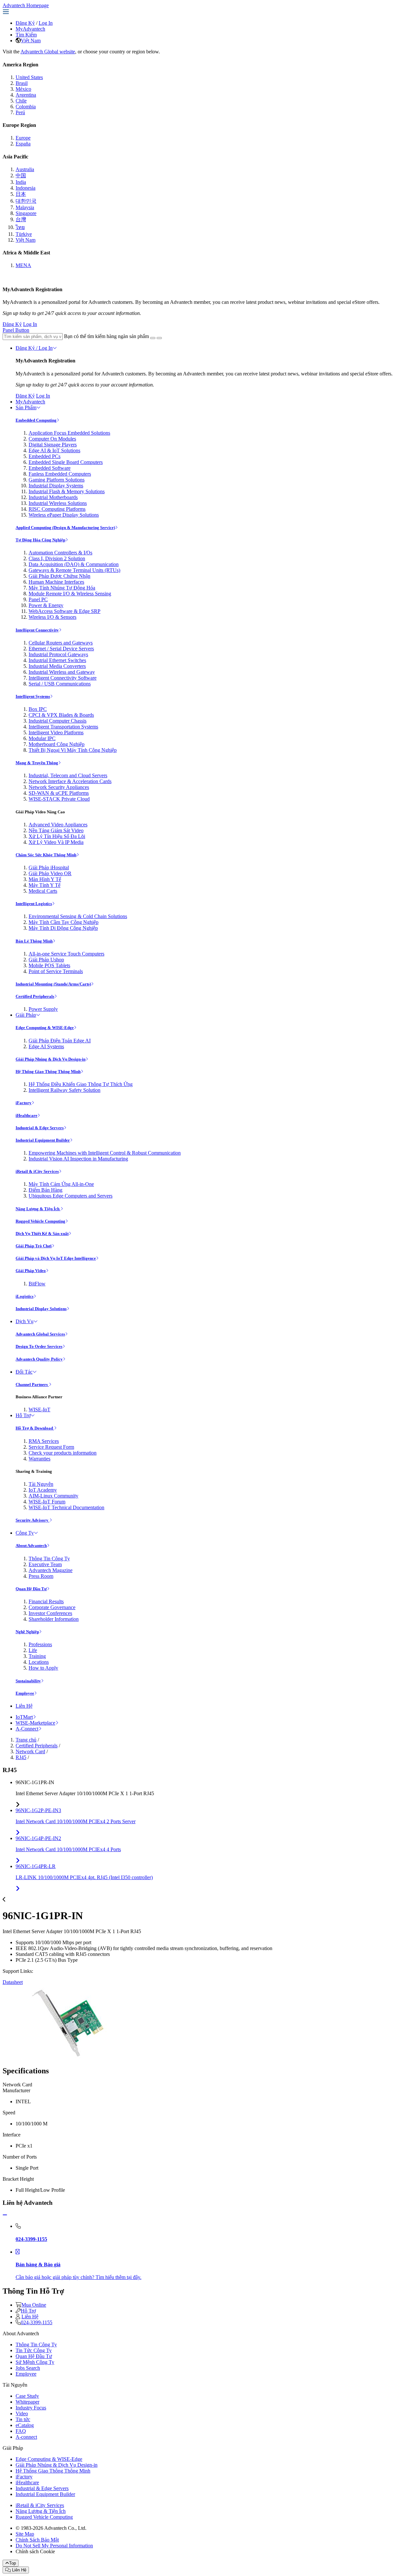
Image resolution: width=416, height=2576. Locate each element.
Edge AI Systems (46, 1046)
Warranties (39, 1459)
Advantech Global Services (40, 1334)
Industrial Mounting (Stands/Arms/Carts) (53, 984)
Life (33, 1650)
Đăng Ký (25, 23)
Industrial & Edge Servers (40, 1128)
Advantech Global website (48, 52)
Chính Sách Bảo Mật (37, 2540)
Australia (25, 169)
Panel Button (16, 330)
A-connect (26, 2437)
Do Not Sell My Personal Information (54, 2546)
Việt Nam (31, 41)
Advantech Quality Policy (39, 1359)
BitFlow (37, 1284)
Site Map (25, 2534)
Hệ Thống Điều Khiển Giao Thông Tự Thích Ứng (81, 1084)
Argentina (26, 95)
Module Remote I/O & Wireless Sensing (70, 594)
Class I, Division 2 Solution (57, 558)
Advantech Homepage (26, 5)
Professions (40, 1644)
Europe (23, 138)
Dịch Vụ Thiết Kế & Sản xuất (42, 1234)
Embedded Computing (36, 420)
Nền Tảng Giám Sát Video (56, 830)
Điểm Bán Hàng (45, 1190)
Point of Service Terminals (56, 971)
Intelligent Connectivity (37, 630)
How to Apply (43, 1668)
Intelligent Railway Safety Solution (65, 1090)
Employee (25, 1693)
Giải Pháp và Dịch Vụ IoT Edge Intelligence (56, 1258)
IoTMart (24, 1717)
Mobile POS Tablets (49, 965)
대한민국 (26, 201)
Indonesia (26, 188)
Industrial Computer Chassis (58, 721)
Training (37, 1656)
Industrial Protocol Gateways (58, 654)
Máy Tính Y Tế (45, 885)
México (23, 89)
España (23, 144)
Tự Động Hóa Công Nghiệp (40, 540)
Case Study (27, 2396)
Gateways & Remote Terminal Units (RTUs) (74, 570)
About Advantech (31, 1546)
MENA (23, 265)
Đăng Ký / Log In (34, 348)
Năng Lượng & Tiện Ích (38, 1209)
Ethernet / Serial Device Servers (61, 649)
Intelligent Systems (33, 696)
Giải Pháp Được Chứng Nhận (59, 576)
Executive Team (45, 1564)
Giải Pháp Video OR (50, 873)
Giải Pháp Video (31, 1271)
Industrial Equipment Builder (43, 1140)
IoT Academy (43, 1490)
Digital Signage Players (53, 445)
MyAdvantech (30, 29)
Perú (20, 112)
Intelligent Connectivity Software (63, 678)
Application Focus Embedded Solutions (69, 433)
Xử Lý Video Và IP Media (56, 842)
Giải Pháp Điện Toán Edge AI (60, 1041)
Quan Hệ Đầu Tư (31, 1589)
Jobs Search (28, 2368)
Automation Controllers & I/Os (60, 553)
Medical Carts (43, 891)
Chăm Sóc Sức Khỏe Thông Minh (46, 855)
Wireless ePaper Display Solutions (64, 515)
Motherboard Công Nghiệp (57, 744)
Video (22, 2413)
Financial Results (46, 1601)
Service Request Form (51, 1447)
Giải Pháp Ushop (46, 960)
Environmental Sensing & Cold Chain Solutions (78, 916)
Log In (46, 23)
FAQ (21, 2431)
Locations (39, 1662)
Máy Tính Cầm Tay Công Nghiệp (64, 922)
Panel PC (38, 599)
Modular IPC (42, 738)
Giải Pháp (26, 1015)
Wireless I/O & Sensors (52, 617)
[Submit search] (153, 338)
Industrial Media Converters (57, 666)
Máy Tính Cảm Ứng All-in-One (61, 1184)
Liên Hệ (24, 1706)
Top (13, 2563)
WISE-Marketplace (35, 1723)
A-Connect (27, 1729)
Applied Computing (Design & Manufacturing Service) (65, 528)
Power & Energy (46, 605)
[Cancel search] (159, 338)
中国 (21, 176)
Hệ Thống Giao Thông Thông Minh (48, 1071)
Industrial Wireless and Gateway (62, 672)
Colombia (26, 107)
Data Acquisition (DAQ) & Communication (74, 564)
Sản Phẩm (26, 407)
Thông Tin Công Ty (49, 1559)
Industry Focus (31, 2408)
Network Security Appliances (59, 787)
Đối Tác (24, 1372)
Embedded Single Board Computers (66, 462)
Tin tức (23, 2419)
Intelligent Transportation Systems (63, 727)
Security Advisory (32, 1520)
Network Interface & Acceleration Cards (70, 781)
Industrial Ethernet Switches (57, 660)
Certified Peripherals (35, 996)
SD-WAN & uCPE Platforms (59, 793)
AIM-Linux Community (53, 1496)
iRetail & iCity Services (37, 1171)
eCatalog (25, 2425)
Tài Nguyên (41, 1484)
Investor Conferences (50, 1613)
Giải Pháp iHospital (49, 868)
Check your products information (63, 1453)
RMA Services (44, 1441)
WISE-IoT (39, 1410)
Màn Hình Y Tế (45, 879)
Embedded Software (50, 468)
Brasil (22, 83)
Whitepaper (27, 2402)
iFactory (24, 1103)
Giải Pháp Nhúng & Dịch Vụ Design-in (51, 1059)
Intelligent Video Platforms (56, 732)
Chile (21, 101)
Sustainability (28, 1681)
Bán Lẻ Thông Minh (34, 941)
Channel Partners (32, 1384)
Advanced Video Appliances (58, 825)
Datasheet (13, 1982)
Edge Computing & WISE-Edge (45, 1028)
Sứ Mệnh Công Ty (35, 2362)
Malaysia (25, 207)
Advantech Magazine (51, 1570)
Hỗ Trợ (23, 1415)
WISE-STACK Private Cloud (59, 799)
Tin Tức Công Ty (34, 2350)
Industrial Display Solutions (41, 1309)
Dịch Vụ (25, 1321)
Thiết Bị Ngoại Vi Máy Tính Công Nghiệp (73, 750)
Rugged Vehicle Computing (40, 1221)
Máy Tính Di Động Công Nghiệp (63, 928)
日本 (21, 194)
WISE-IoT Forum (47, 1502)
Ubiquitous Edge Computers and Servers (71, 1196)
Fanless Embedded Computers (60, 474)
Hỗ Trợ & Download (35, 1428)
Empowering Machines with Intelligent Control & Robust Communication (105, 1153)
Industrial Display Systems (56, 486)
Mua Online (34, 2305)
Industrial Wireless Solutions (58, 503)
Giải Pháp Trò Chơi (34, 1246)
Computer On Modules (52, 439)
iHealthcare (26, 1115)
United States (29, 77)
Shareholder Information (54, 1619)
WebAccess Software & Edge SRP (65, 611)
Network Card (30, 1751)
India (21, 182)
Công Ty (25, 1533)
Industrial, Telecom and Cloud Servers (68, 775)
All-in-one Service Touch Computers (66, 954)
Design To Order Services (39, 1346)
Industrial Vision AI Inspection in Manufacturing (78, 1159)
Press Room (41, 1576)
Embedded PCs (45, 456)
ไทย (20, 227)
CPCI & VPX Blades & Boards (61, 715)
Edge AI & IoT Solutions (54, 450)
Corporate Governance (52, 1607)
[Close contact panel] (5, 2215)
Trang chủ (26, 1740)
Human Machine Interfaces (56, 582)
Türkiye (24, 234)
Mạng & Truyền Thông (37, 763)
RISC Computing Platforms (57, 509)
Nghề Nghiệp (27, 1632)
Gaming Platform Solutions (57, 480)
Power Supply (43, 1009)
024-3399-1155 (37, 2322)
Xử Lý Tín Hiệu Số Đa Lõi (57, 836)
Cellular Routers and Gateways (61, 643)
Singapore (26, 213)
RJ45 (21, 1757)
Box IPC (38, 709)
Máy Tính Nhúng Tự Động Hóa (62, 588)
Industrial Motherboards (53, 497)
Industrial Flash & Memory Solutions (67, 491)
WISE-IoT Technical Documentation (66, 1507)
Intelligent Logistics (34, 904)
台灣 (21, 219)
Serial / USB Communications (60, 684)
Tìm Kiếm (26, 35)
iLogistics (25, 1296)
